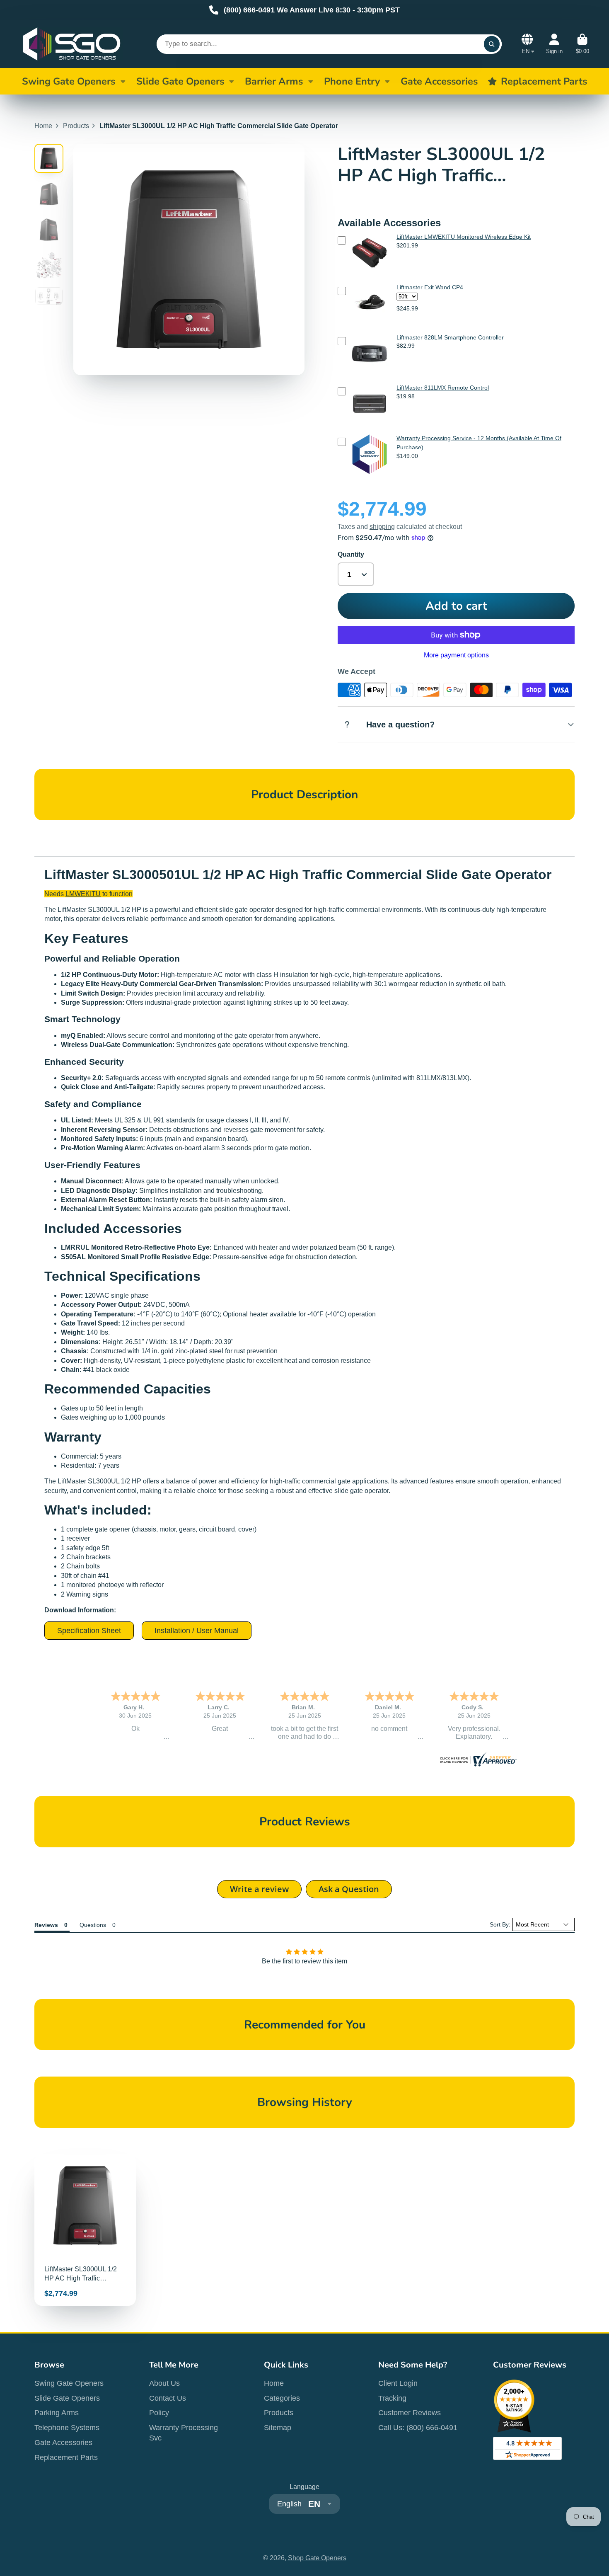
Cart (582, 44)
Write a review (259, 1889)
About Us (164, 2383)
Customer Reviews (410, 2413)
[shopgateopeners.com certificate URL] (477, 1764)
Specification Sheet (89, 1631)
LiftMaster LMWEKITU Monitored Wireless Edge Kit (464, 237)
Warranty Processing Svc (184, 2433)
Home (43, 126)
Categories (282, 2398)
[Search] (492, 44)
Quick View (370, 275)
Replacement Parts (66, 2457)
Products (76, 126)
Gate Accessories (63, 2443)
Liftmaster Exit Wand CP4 (430, 287)
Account (554, 44)
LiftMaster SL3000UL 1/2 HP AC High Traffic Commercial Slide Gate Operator (85, 2230)
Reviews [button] (46, 1925)
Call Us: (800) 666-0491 (418, 2428)
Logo (72, 44)
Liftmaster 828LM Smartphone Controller (450, 337)
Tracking (392, 2398)
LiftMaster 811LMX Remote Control (443, 388)
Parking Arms (57, 2413)
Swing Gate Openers (69, 81)
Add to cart (456, 606)
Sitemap (278, 2428)
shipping (382, 527)
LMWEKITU (83, 894)
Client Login (398, 2383)
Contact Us (168, 2398)
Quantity (351, 554)
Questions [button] (93, 1925)
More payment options (456, 655)
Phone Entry (352, 81)
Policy (159, 2413)
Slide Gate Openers (180, 81)
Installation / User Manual (197, 1631)
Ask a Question (349, 1889)
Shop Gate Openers (317, 2558)
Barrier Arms (274, 81)
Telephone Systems (67, 2428)
